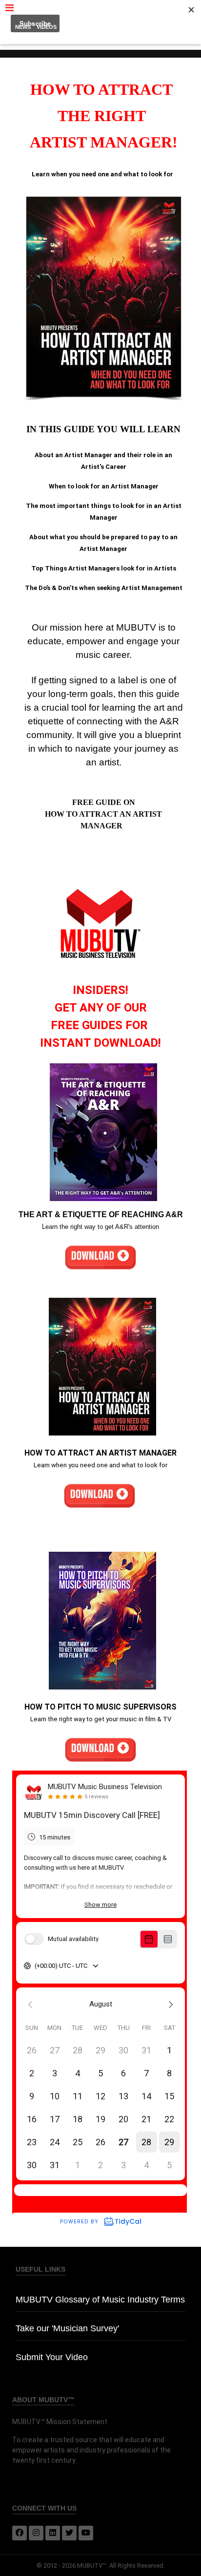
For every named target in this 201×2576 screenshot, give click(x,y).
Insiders (75, 27)
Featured (140, 27)
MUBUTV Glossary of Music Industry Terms (100, 2300)
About (100, 39)
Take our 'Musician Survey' (67, 2328)
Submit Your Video (52, 2357)
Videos (47, 27)
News (23, 27)
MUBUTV (100, 10)
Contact (173, 27)
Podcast (106, 27)
